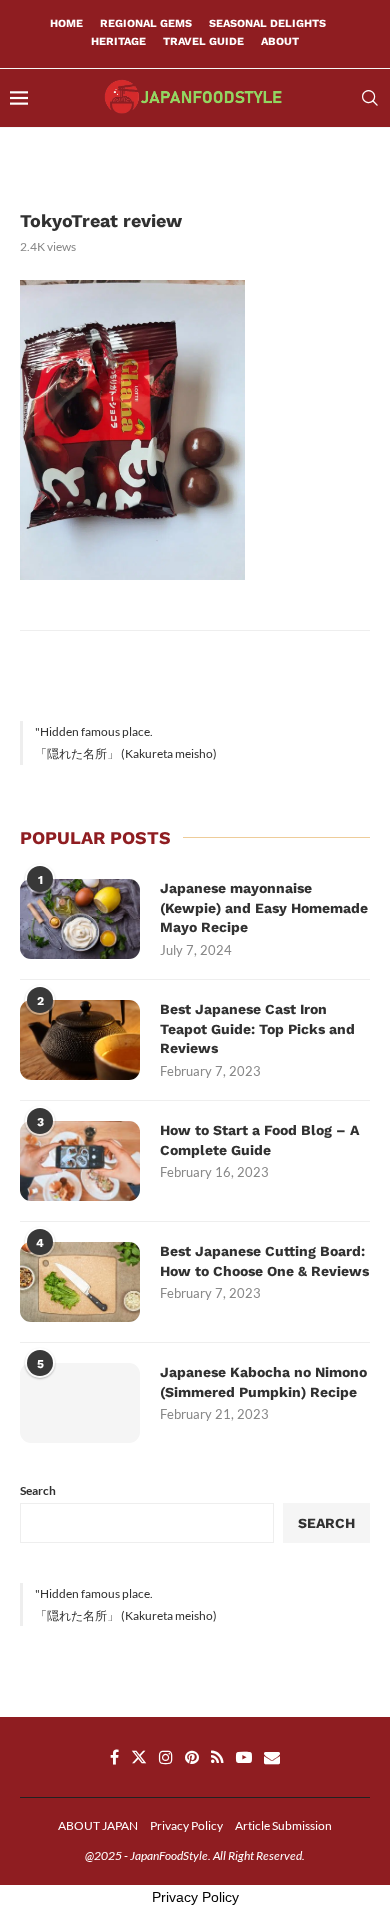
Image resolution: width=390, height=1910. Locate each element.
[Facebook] (114, 1757)
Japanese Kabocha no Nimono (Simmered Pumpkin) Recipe (263, 1382)
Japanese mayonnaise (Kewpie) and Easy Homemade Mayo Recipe (264, 907)
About (280, 41)
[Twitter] (139, 1757)
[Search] (370, 98)
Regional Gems (146, 23)
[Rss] (217, 1757)
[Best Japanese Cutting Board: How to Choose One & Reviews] (80, 1282)
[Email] (272, 1757)
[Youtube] (244, 1757)
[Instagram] (166, 1757)
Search (38, 1490)
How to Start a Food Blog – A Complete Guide (259, 1140)
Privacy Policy (186, 1825)
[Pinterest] (192, 1757)
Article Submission (283, 1825)
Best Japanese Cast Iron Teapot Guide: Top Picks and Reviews (257, 1028)
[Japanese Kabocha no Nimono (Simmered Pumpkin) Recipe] (80, 1403)
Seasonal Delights (267, 23)
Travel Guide (203, 41)
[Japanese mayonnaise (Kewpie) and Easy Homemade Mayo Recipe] (80, 919)
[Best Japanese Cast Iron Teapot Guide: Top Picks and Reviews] (80, 1040)
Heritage (118, 41)
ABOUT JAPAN (98, 1825)
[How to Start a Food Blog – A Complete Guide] (80, 1161)
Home (66, 23)
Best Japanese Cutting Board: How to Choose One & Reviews (264, 1261)
